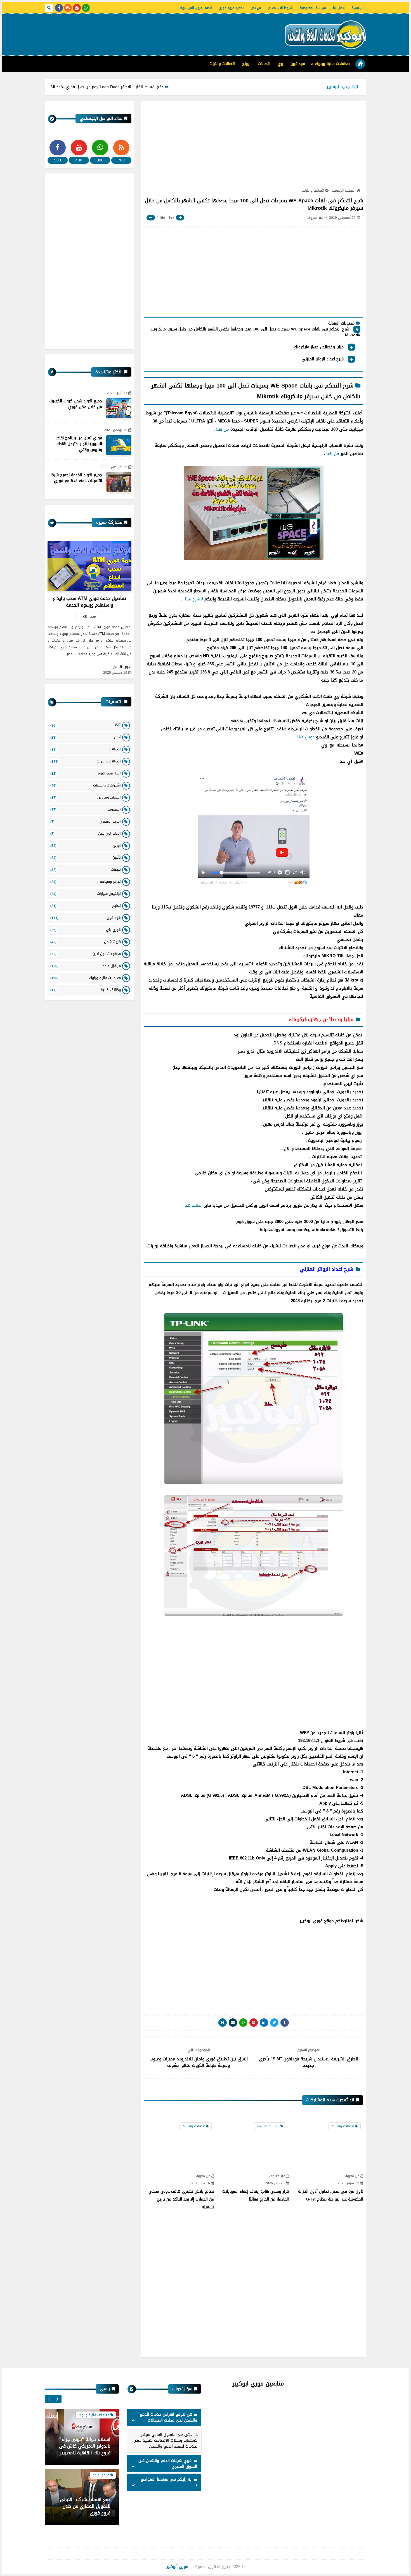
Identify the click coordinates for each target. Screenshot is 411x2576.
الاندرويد (86, 809)
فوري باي (86, 930)
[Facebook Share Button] (285, 2023)
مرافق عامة (86, 966)
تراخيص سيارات (86, 894)
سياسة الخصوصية (313, 8)
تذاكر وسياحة (86, 881)
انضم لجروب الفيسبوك (196, 8)
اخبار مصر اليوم (86, 773)
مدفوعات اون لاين (86, 954)
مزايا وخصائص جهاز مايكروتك (318, 347)
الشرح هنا (193, 599)
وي (280, 64)
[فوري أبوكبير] (324, 35)
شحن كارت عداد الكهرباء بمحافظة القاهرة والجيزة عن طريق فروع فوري (83, 2506)
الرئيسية (357, 8)
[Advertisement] (147, 32)
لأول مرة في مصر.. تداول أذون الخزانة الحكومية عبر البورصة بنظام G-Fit (331, 2195)
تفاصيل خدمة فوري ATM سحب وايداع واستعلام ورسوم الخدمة (89, 602)
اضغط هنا (194, 1205)
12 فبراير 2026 (348, 2183)
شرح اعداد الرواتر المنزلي (323, 360)
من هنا (223, 429)
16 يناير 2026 (200, 2183)
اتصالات (264, 64)
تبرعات (86, 869)
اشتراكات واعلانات (86, 785)
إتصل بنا (339, 8)
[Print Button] (223, 2023)
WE (86, 725)
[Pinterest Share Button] (264, 2023)
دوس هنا (306, 737)
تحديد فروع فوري (231, 8)
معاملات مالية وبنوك (332, 64)
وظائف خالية (86, 990)
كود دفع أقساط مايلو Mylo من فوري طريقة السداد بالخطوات (53, 87)
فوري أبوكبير (177, 2567)
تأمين (86, 857)
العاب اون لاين (86, 833)
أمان (86, 737)
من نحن (256, 8)
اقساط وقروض (86, 797)
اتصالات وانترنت (222, 64)
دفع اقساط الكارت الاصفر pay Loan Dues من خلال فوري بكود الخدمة (176, 87)
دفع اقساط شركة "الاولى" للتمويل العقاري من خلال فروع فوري (84, 2446)
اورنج (246, 64)
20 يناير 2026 (275, 2183)
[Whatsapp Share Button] (243, 2023)
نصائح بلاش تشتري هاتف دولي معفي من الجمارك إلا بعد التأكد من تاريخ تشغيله (181, 2199)
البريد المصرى (86, 821)
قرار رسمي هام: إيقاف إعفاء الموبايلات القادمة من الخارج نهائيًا (256, 2195)
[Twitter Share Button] (274, 2023)
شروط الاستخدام (280, 8)
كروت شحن (86, 942)
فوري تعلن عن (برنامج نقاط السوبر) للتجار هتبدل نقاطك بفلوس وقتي (79, 444)
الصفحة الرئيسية (343, 191)
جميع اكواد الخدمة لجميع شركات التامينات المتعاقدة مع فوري (75, 478)
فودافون (298, 64)
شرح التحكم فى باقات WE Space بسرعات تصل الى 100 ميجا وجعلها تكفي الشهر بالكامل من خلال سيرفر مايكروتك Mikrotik (255, 333)
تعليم (86, 906)
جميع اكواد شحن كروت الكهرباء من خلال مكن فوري (75, 404)
